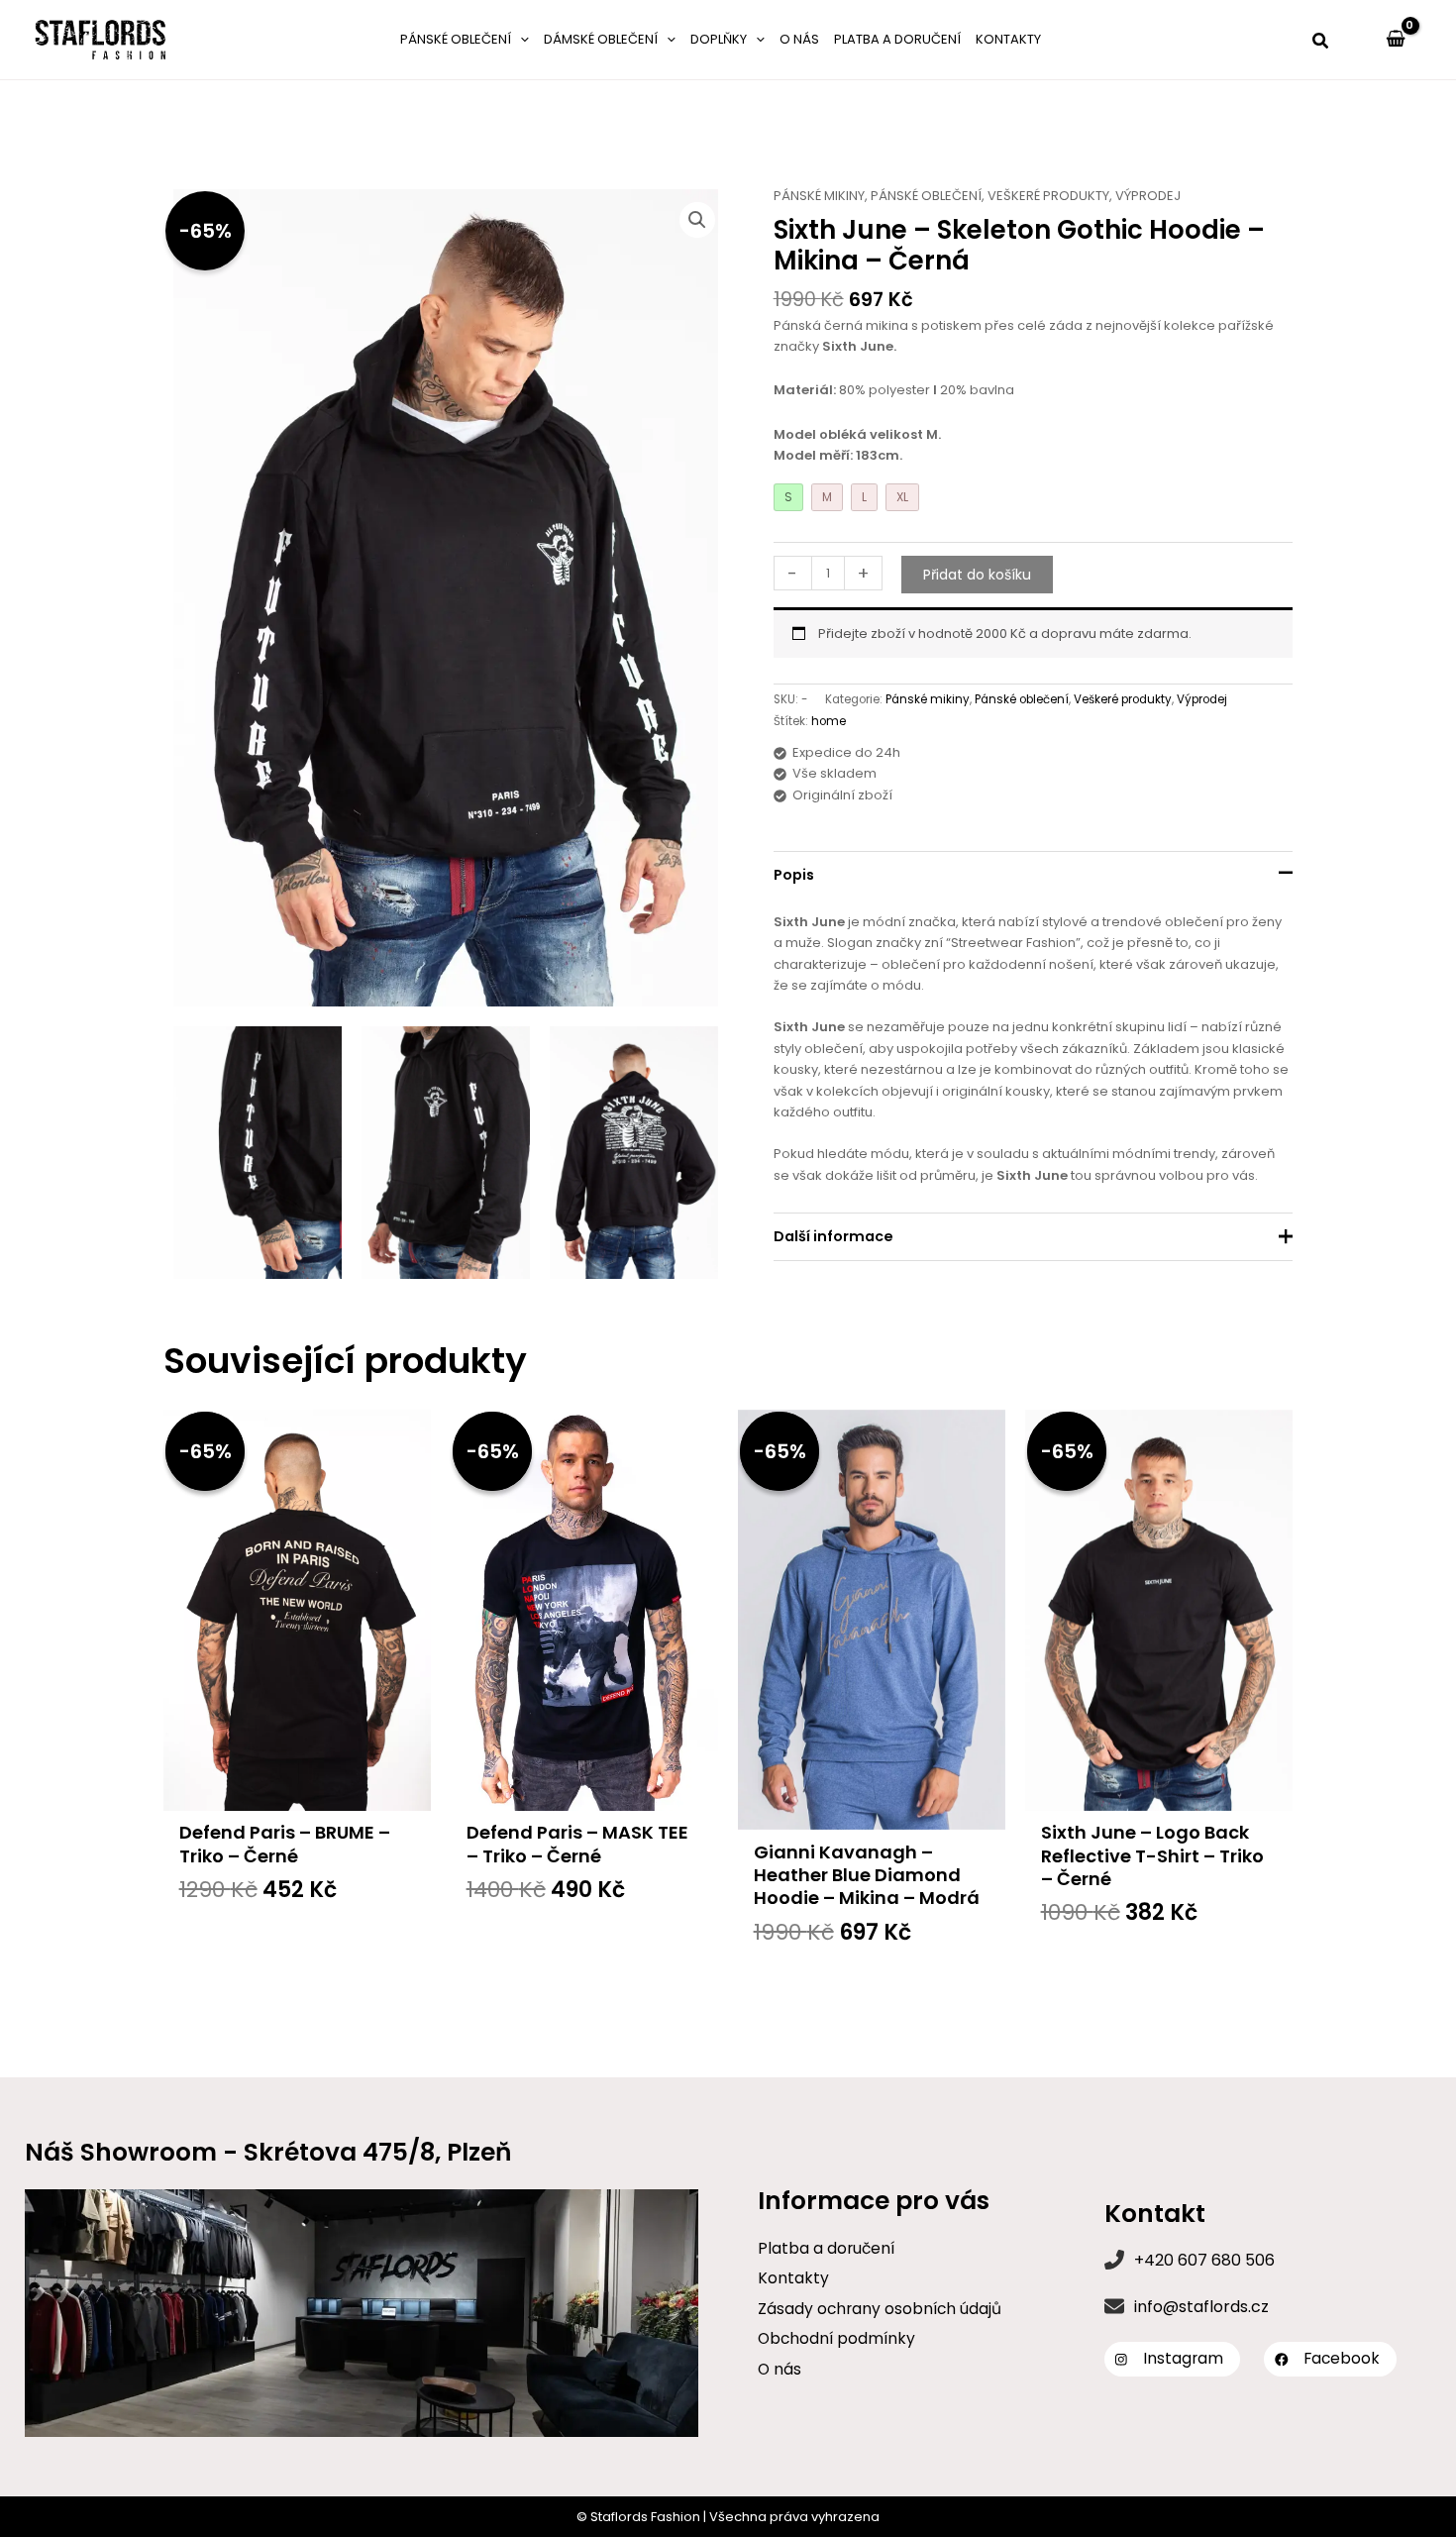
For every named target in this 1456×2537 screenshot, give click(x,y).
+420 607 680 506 (1204, 2260)
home (829, 721)
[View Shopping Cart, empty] (1396, 40)
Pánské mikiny (819, 196)
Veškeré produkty (1048, 196)
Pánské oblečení (926, 196)
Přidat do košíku (977, 575)
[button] (1321, 43)
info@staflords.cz (1201, 2307)
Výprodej (1148, 196)
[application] (520, 40)
